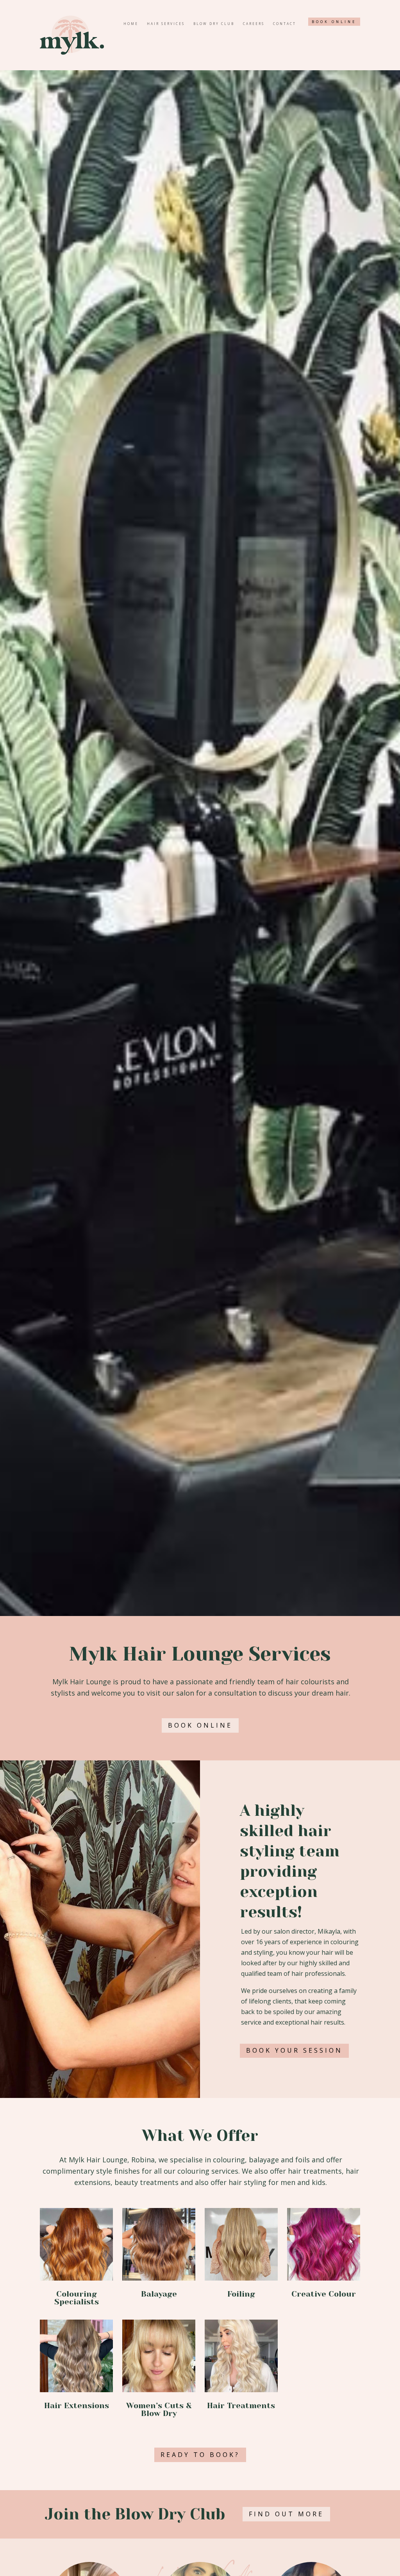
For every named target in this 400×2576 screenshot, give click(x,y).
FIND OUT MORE (286, 2514)
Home (131, 24)
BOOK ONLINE (334, 22)
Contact (285, 24)
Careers (254, 24)
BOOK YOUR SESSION (294, 2050)
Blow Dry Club (214, 24)
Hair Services (166, 24)
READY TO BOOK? (200, 2455)
